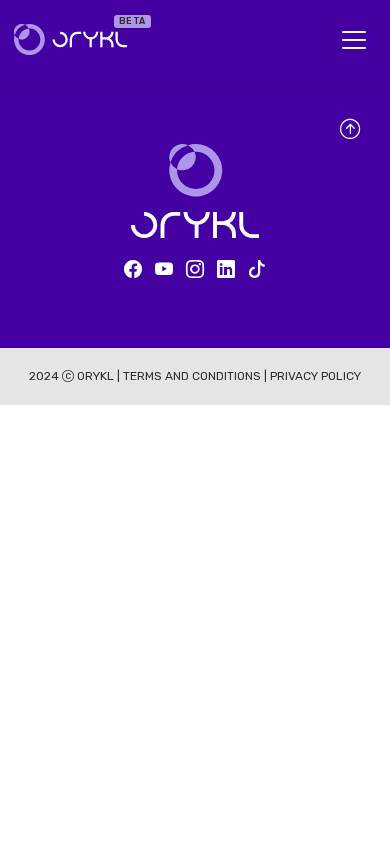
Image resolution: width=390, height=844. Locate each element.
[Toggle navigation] (354, 40)
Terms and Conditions (193, 376)
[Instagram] (195, 270)
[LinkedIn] (226, 270)
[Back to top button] (350, 130)
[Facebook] (133, 270)
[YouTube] (164, 270)
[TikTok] (257, 270)
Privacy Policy (315, 376)
